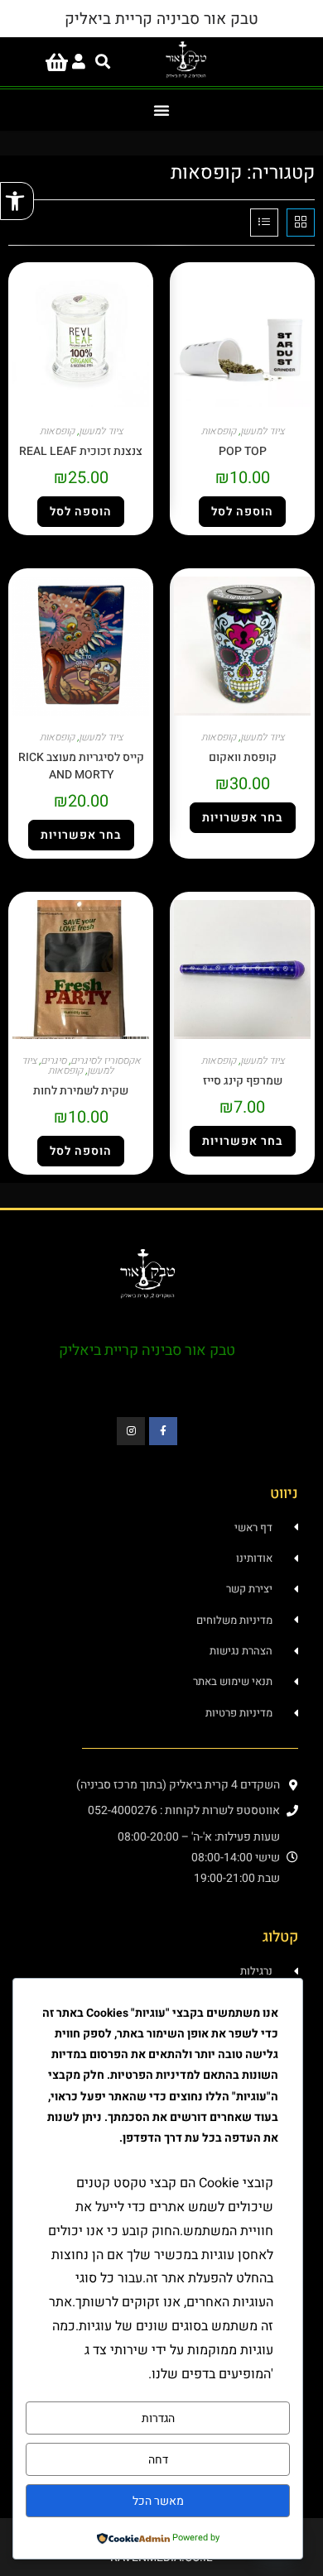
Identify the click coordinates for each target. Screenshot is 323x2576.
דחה (158, 2460)
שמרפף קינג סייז (243, 1081)
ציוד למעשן (262, 431)
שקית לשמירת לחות (81, 1091)
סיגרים (53, 1061)
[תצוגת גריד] (301, 223)
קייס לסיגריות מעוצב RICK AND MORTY (81, 766)
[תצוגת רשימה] (264, 223)
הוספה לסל (242, 512)
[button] (17, 201)
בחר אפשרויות (243, 818)
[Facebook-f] (163, 1431)
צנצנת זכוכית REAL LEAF (81, 451)
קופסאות (219, 431)
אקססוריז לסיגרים (106, 1061)
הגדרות (158, 2418)
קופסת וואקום (243, 757)
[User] (79, 62)
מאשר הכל (158, 2501)
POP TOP (243, 451)
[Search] (103, 62)
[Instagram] (131, 1431)
